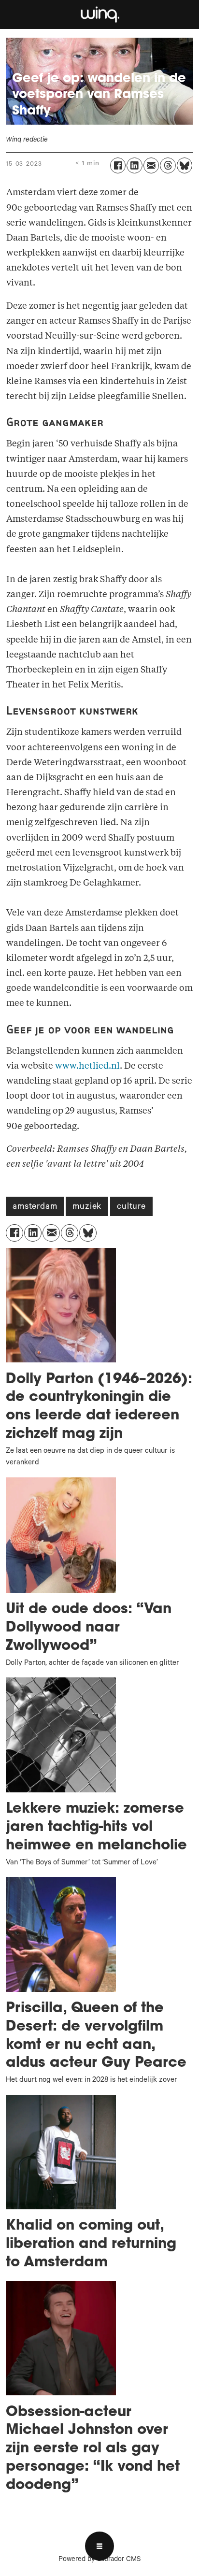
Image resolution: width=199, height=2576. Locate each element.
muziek (87, 1207)
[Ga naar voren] (99, 14)
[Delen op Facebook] (118, 165)
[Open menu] (99, 2546)
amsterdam (35, 1207)
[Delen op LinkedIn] (134, 165)
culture (131, 1207)
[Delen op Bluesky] (185, 165)
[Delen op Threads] (168, 165)
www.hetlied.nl (87, 1066)
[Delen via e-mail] (151, 165)
